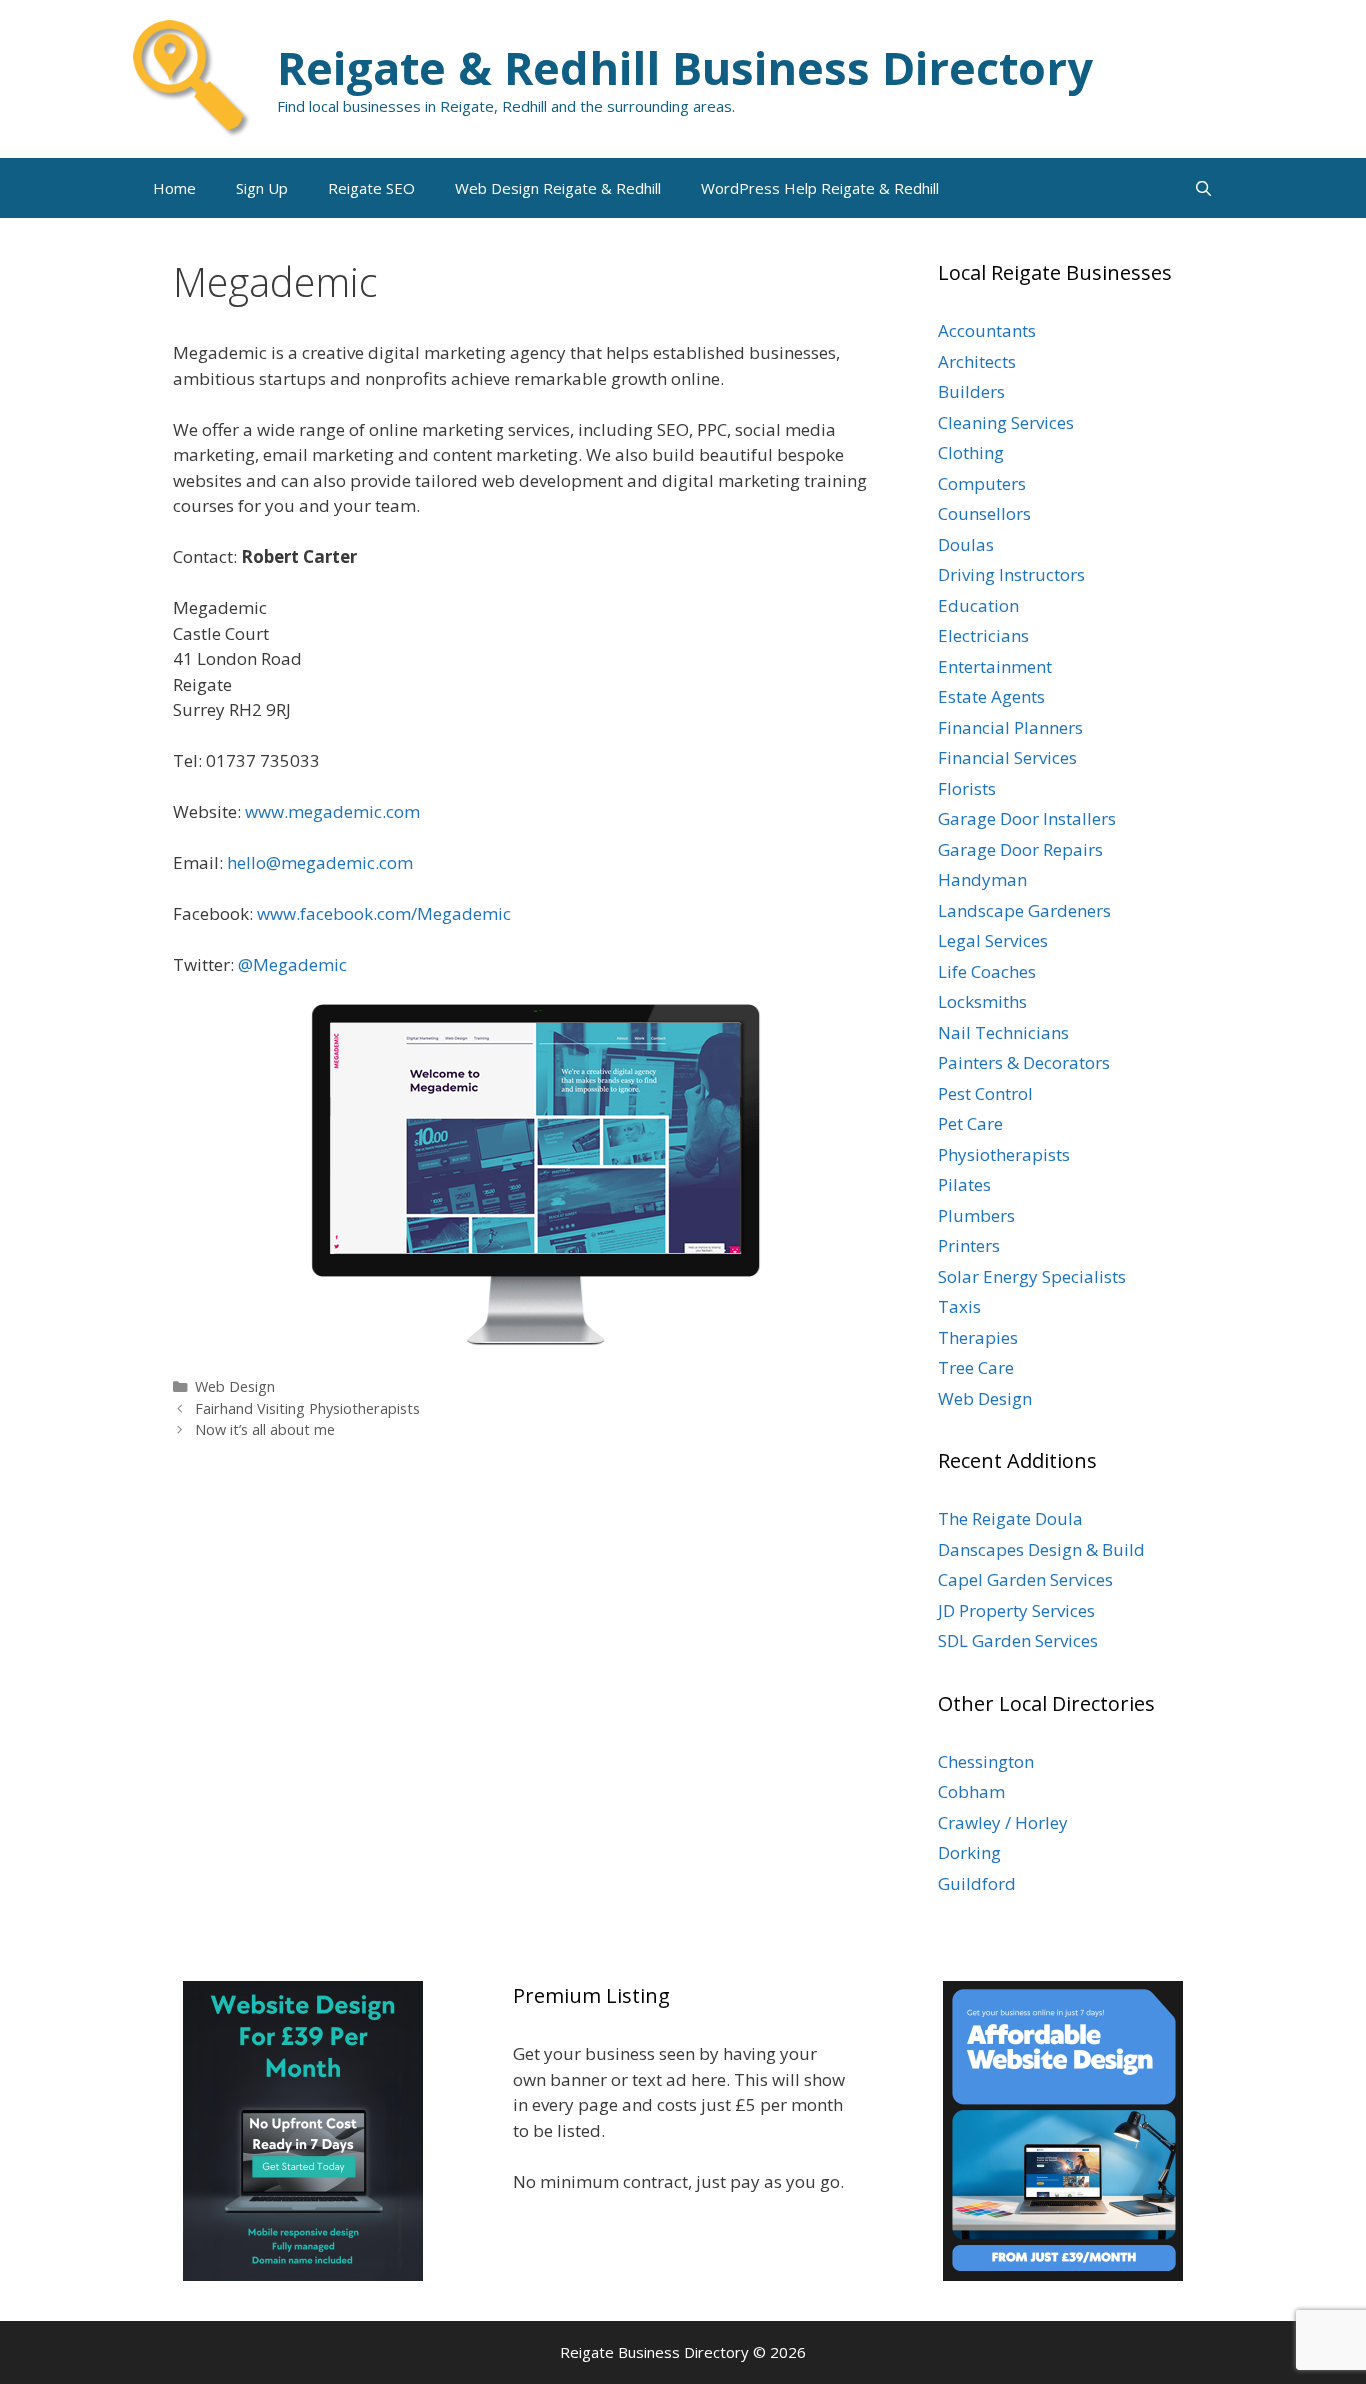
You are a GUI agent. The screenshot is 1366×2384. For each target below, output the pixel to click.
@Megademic (292, 964)
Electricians (983, 635)
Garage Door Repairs (1020, 849)
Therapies (978, 1337)
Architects (977, 361)
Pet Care (970, 1123)
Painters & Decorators (1024, 1062)
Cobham (971, 1791)
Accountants (987, 330)
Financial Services (1007, 757)
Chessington (986, 1761)
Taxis (959, 1306)
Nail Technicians (1003, 1032)
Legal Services (993, 940)
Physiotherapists (1004, 1154)
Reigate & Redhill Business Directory (685, 67)
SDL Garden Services (1018, 1640)
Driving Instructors (1011, 574)
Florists (967, 788)
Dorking (969, 1852)
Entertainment (995, 666)
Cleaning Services (1006, 422)
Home (174, 188)
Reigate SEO (371, 188)
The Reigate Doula (1010, 1518)
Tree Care (976, 1367)
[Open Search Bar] (1203, 188)
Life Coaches (987, 971)
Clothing (971, 452)
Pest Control (985, 1093)
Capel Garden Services (1025, 1579)
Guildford (977, 1883)
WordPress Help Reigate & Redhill (820, 188)
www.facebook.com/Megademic (384, 913)
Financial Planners (1010, 727)
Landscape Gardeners (1024, 910)
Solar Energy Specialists (1032, 1276)
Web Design (235, 1386)
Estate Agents (991, 696)
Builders (971, 391)
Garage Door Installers (1027, 818)
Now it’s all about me (265, 1429)
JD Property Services (1016, 1610)
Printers (969, 1245)
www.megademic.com (332, 811)
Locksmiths (982, 1001)
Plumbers (976, 1215)
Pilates (964, 1184)
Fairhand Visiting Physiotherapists (307, 1408)
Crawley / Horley (1003, 1822)
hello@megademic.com (320, 862)
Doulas (966, 544)
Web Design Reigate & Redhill (558, 188)
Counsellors (984, 513)
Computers (982, 483)
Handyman (982, 879)
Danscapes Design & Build (1041, 1549)
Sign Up (262, 188)
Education (978, 605)
